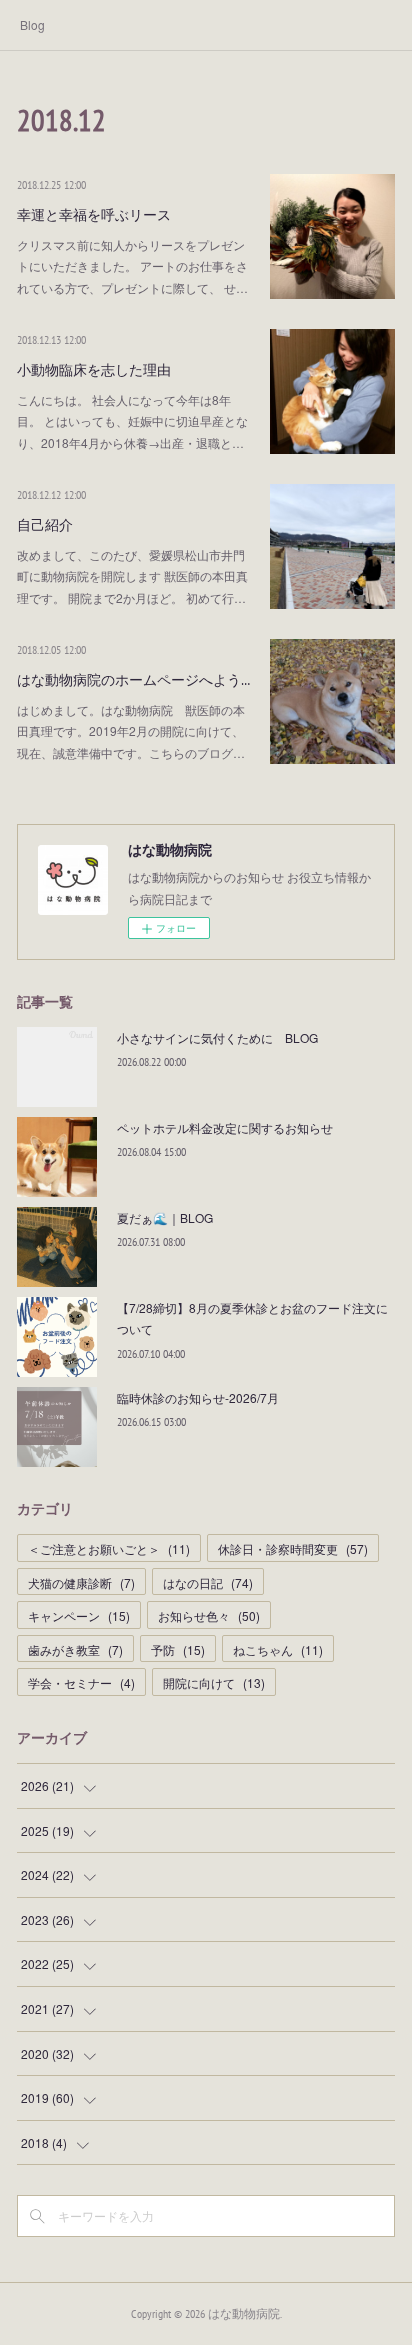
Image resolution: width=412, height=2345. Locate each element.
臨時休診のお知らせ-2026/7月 (198, 1397)
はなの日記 (208, 1582)
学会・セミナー (81, 1682)
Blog (32, 24)
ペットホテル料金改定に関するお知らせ (225, 1127)
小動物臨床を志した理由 (94, 370)
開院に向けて (214, 1682)
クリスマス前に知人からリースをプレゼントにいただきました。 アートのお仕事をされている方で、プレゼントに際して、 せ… (132, 266)
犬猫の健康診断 (81, 1582)
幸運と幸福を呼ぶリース (94, 215)
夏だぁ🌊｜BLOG (165, 1217)
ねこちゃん (278, 1649)
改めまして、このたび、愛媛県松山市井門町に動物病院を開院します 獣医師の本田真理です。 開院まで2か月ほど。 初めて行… (132, 576)
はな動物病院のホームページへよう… (133, 680)
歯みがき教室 (75, 1649)
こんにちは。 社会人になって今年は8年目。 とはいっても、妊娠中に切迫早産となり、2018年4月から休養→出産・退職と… (132, 421)
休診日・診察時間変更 (293, 1548)
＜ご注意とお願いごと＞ (109, 1548)
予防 (178, 1649)
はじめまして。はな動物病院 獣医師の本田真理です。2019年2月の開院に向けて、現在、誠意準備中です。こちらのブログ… (131, 731)
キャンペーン (79, 1615)
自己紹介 (45, 525)
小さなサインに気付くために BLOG (217, 1037)
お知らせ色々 (209, 1615)
